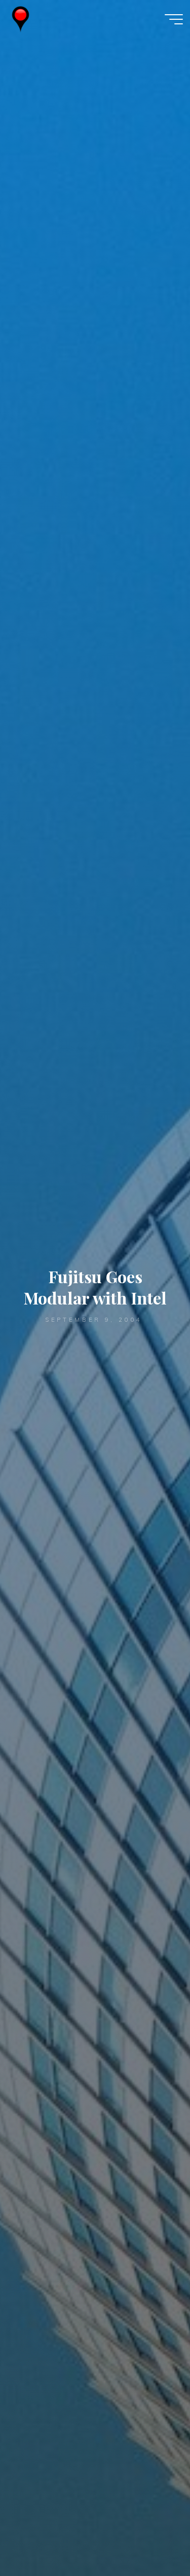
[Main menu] (174, 19)
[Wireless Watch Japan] (21, 19)
